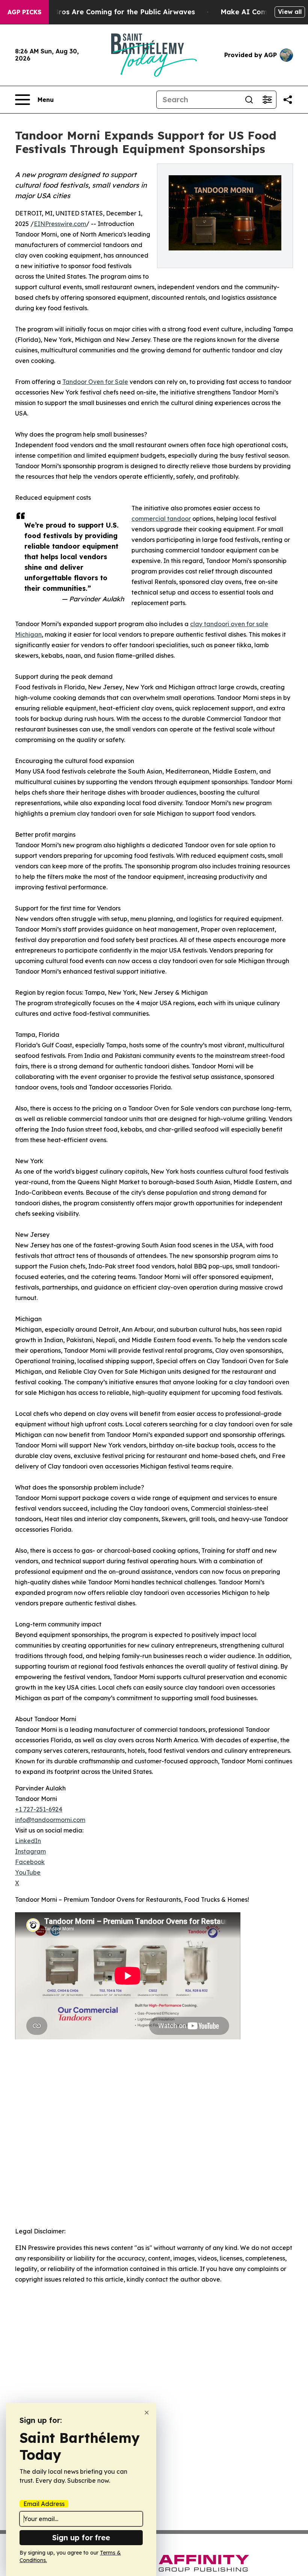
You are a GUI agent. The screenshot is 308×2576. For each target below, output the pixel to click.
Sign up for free (81, 2537)
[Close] (147, 2413)
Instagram (30, 1851)
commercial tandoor (161, 519)
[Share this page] (288, 100)
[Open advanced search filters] (267, 100)
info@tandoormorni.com (50, 1820)
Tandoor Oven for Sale (95, 382)
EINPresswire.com (60, 224)
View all (290, 12)
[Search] (249, 100)
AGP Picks (24, 12)
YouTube (28, 1872)
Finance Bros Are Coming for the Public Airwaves (110, 12)
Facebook (30, 1862)
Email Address (44, 2504)
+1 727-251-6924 (39, 1809)
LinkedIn (28, 1841)
